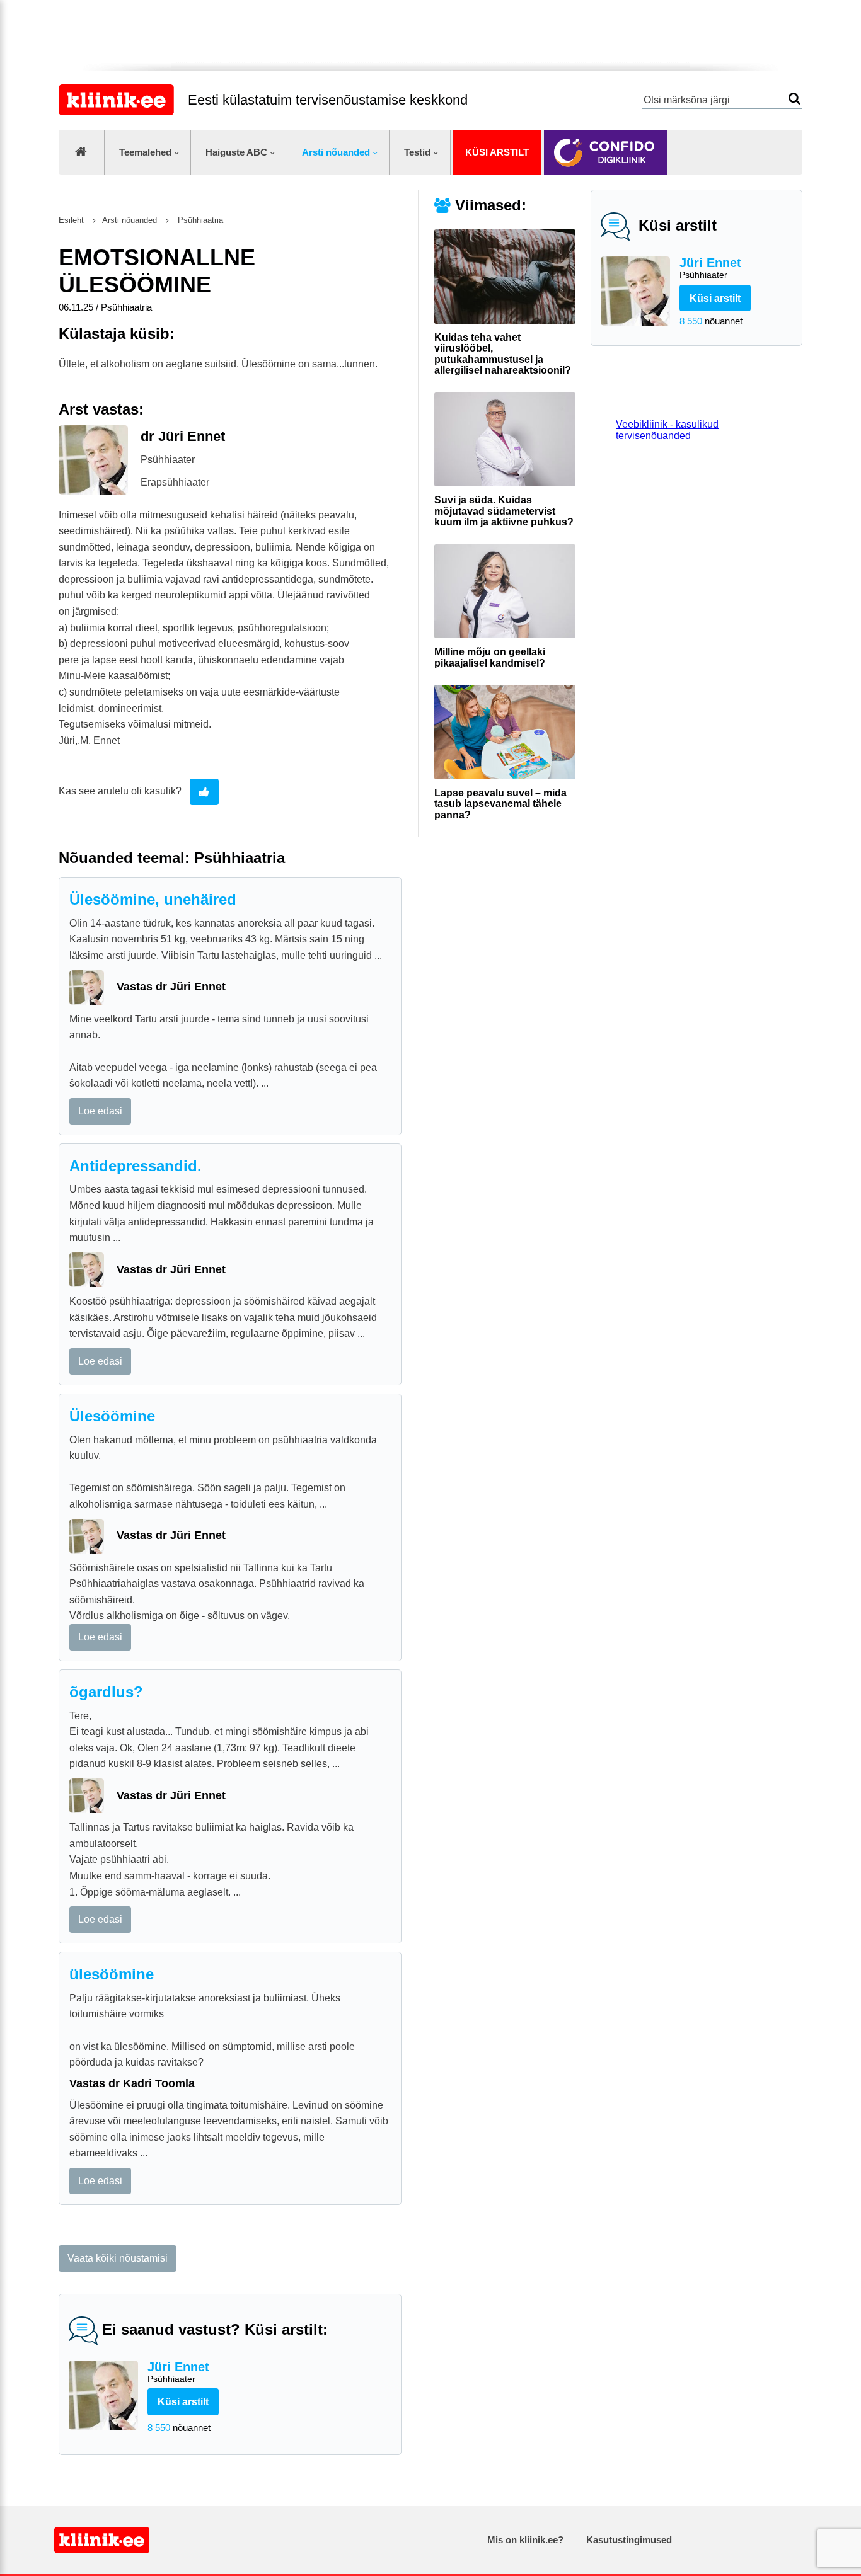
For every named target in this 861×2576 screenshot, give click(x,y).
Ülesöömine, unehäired (153, 899)
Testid (417, 152)
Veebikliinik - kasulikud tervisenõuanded (667, 430)
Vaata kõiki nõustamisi (118, 2258)
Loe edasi (100, 1111)
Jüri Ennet (710, 268)
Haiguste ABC (236, 152)
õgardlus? (106, 1692)
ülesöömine (112, 1974)
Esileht (71, 220)
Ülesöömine (112, 1416)
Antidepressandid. (136, 1166)
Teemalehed (145, 152)
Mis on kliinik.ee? (525, 2540)
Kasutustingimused (629, 2540)
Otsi (795, 99)
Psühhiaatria (199, 220)
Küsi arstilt (497, 152)
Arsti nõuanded (336, 152)
